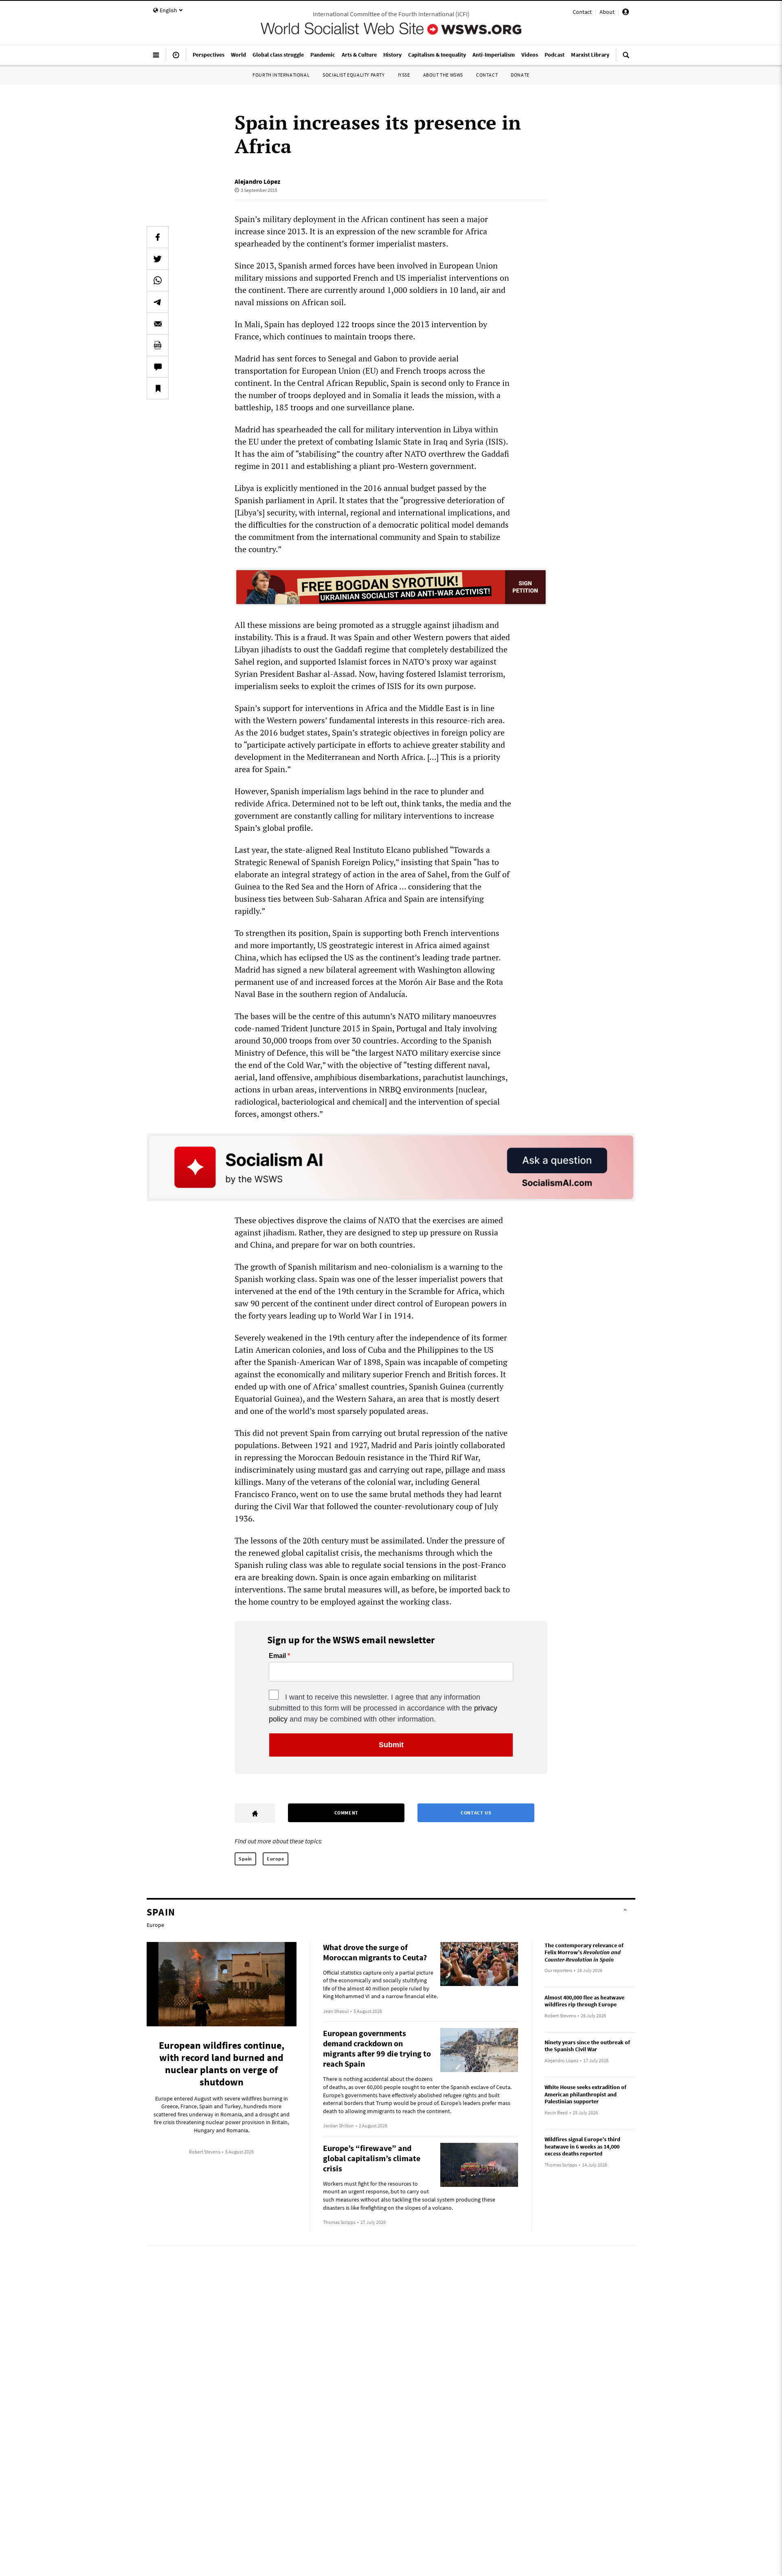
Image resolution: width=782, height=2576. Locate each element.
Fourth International (281, 75)
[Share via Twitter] (158, 259)
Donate (520, 75)
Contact (582, 12)
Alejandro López (257, 181)
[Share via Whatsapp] (158, 280)
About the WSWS (443, 75)
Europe (276, 1859)
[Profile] (626, 13)
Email (277, 1656)
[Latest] (176, 58)
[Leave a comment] (158, 367)
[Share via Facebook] (158, 237)
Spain (245, 1859)
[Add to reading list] (158, 388)
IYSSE (404, 75)
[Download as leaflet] (158, 345)
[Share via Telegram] (158, 302)
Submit (391, 1745)
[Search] (626, 58)
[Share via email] (158, 324)
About (607, 12)
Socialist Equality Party (354, 75)
